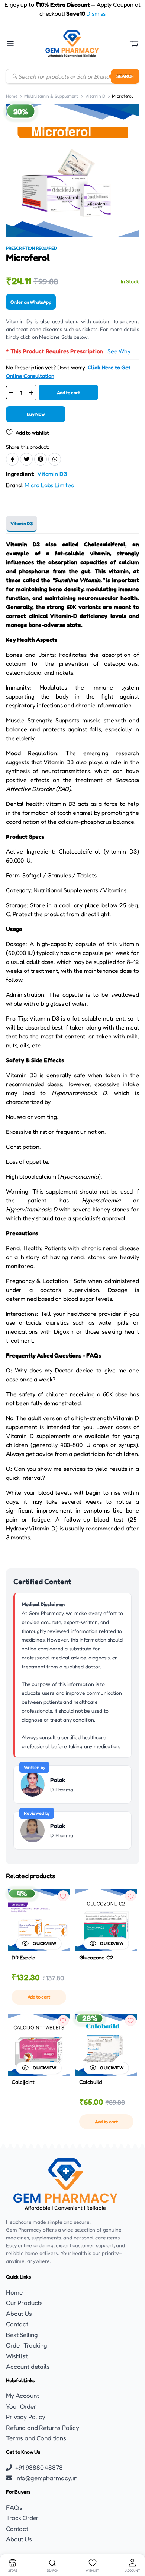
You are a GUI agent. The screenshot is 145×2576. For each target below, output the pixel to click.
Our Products (24, 2303)
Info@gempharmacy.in (46, 2478)
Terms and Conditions (36, 2438)
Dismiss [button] (96, 13)
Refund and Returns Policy (43, 2427)
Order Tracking (27, 2345)
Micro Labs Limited (49, 485)
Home (12, 96)
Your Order (21, 2406)
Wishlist (17, 2356)
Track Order (22, 2518)
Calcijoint (23, 2082)
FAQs (14, 2507)
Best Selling (22, 2335)
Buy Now (36, 414)
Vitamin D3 (52, 474)
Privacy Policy (26, 2417)
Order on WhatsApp (31, 302)
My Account (22, 2395)
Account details (28, 2366)
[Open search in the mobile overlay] (72, 76)
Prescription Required (31, 248)
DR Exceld (24, 1957)
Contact (17, 2324)
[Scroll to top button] (133, 2542)
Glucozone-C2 (96, 1957)
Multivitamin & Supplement (51, 96)
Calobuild (91, 2082)
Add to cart (68, 392)
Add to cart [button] (39, 1997)
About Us (19, 2313)
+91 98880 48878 (39, 2467)
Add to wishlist (32, 433)
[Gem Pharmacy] (72, 44)
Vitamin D (95, 96)
